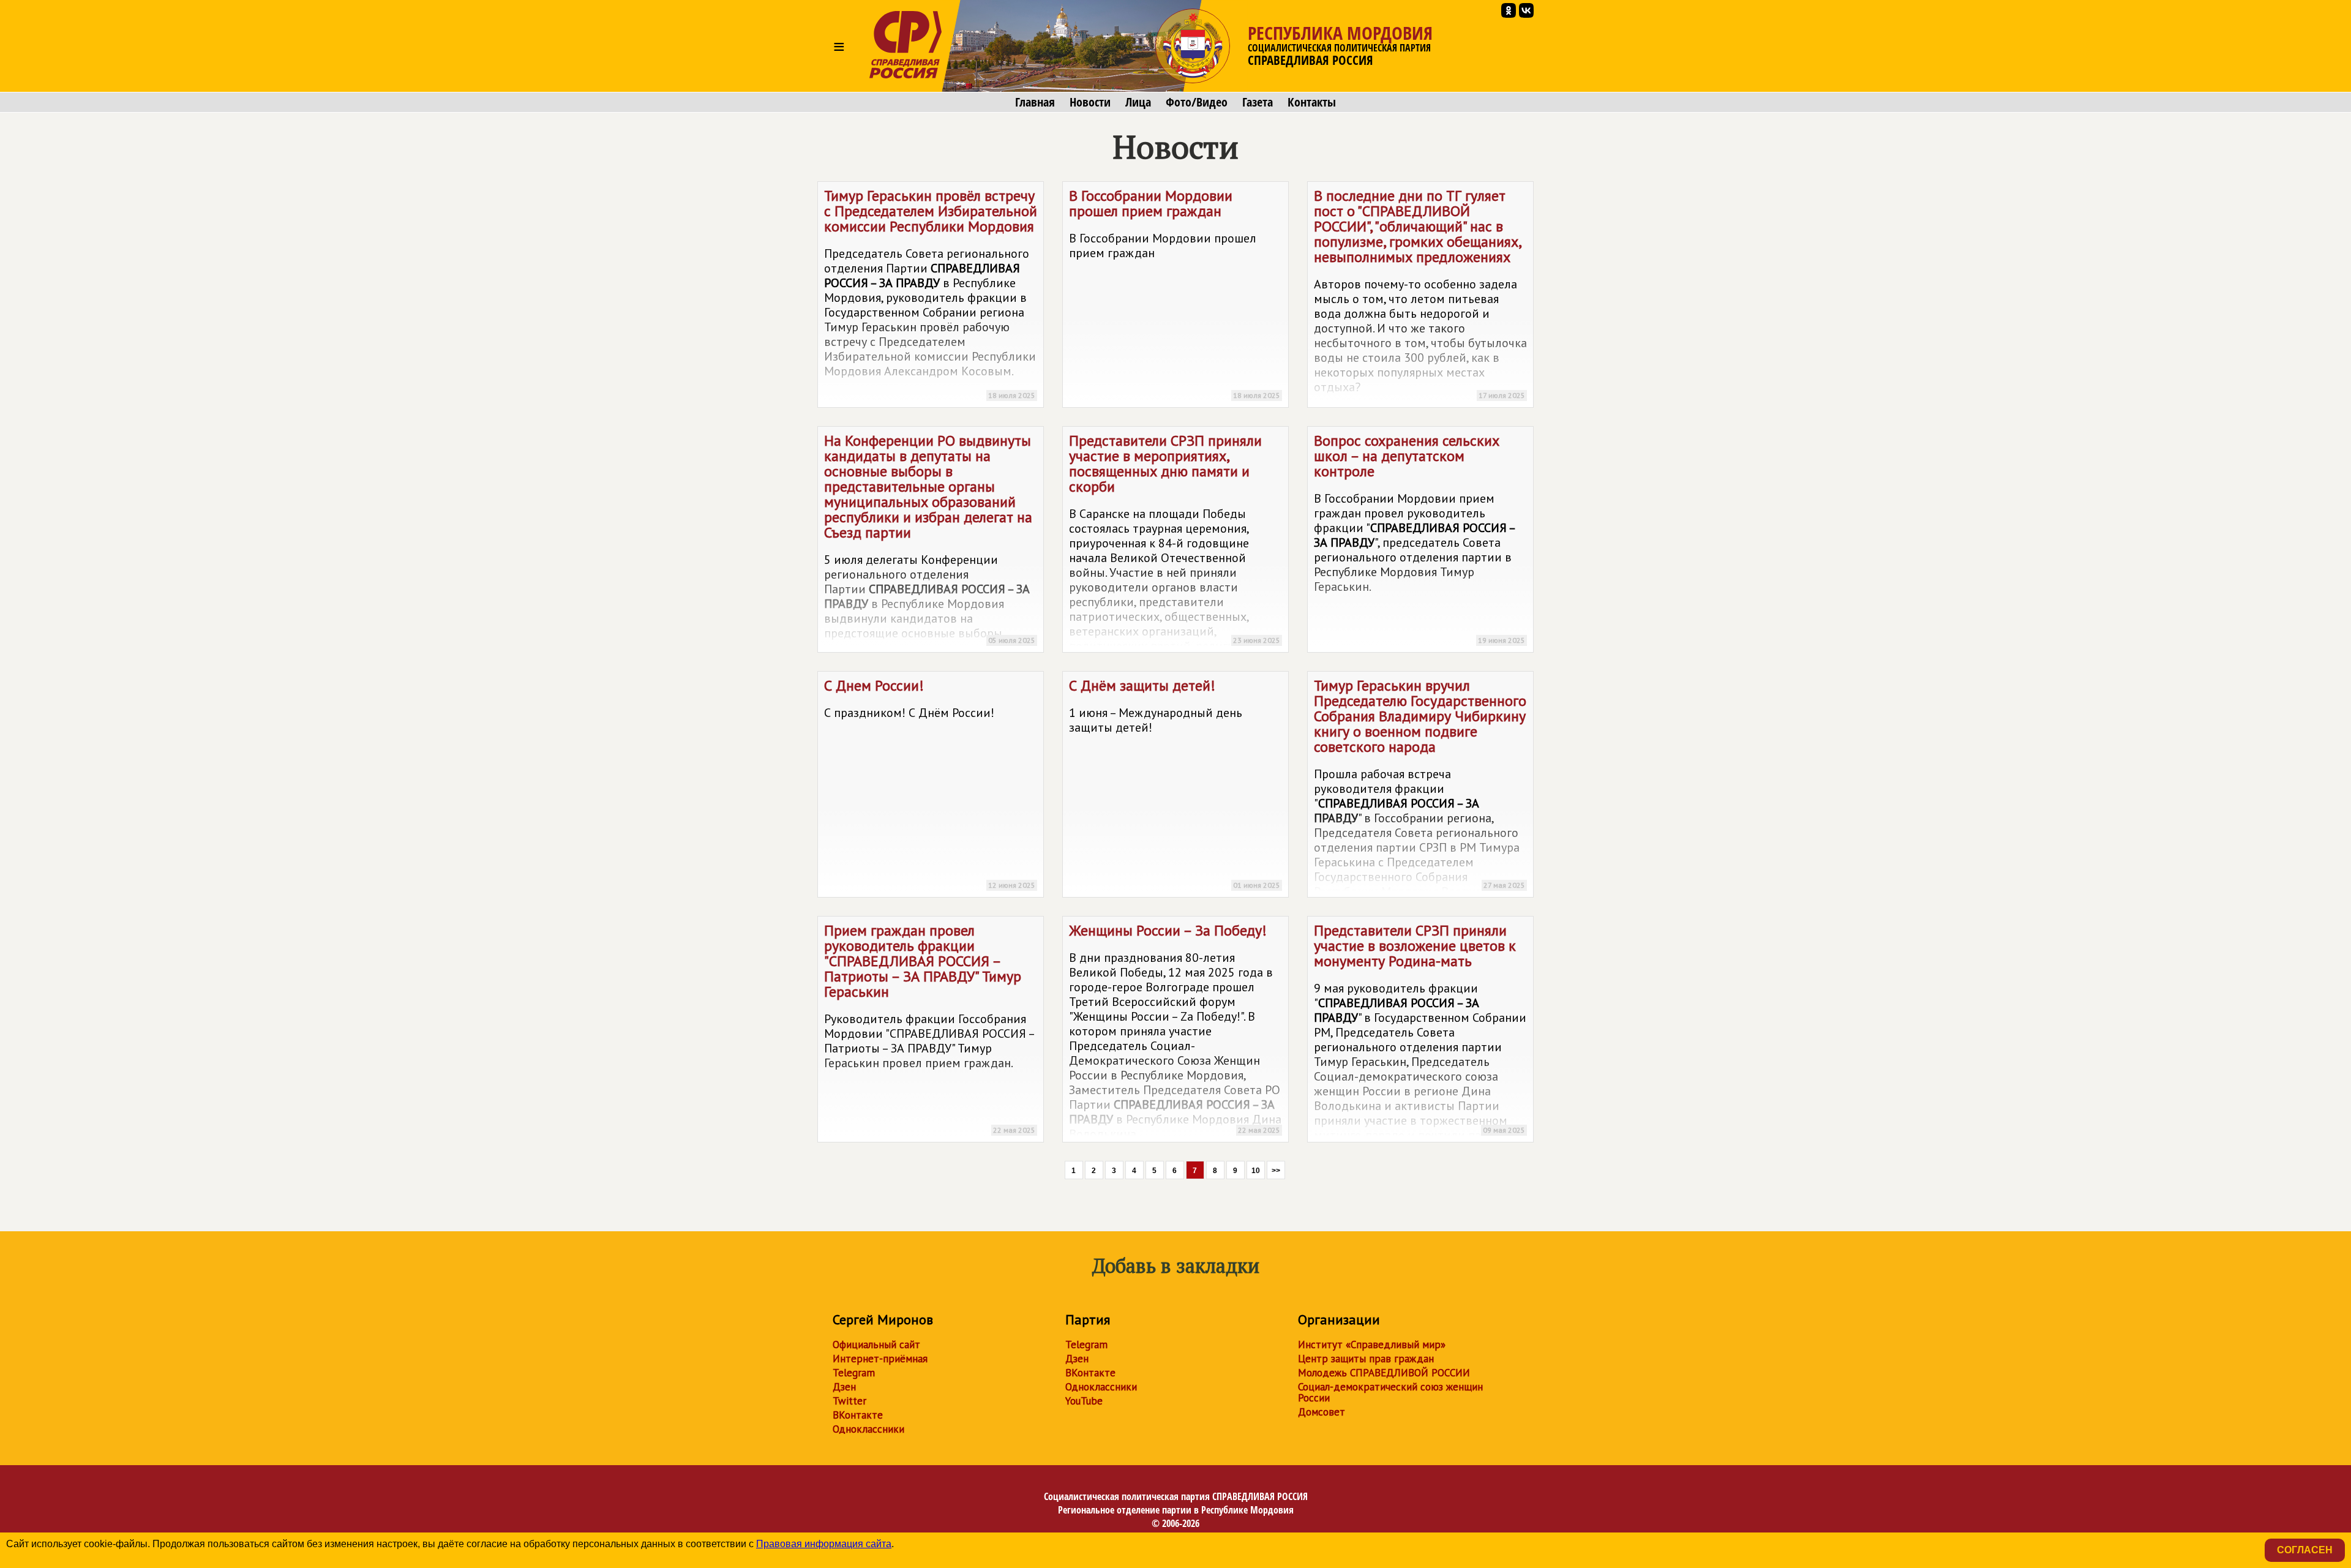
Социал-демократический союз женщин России (1390, 1392)
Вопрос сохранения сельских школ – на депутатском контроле (1419, 538)
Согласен (2305, 1550)
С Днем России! (930, 783)
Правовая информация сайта (824, 1544)
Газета (1258, 102)
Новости (1090, 102)
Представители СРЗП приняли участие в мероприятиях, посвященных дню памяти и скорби (1175, 542)
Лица (1138, 102)
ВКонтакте (858, 1415)
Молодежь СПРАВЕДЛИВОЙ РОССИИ (1384, 1373)
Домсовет (1322, 1412)
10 (1256, 1171)
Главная (1035, 102)
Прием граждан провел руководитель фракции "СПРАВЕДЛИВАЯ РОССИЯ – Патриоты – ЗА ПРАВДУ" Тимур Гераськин (930, 1028)
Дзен (844, 1387)
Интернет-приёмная (880, 1359)
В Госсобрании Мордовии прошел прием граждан (1175, 293)
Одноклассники (868, 1429)
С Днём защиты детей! (1175, 783)
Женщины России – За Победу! (1175, 1031)
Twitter (849, 1401)
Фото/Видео (1197, 102)
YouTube (1084, 1401)
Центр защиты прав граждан (1366, 1359)
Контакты (1312, 102)
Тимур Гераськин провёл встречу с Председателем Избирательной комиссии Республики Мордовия (931, 293)
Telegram (854, 1373)
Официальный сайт (876, 1345)
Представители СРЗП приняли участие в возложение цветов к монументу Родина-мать (1420, 1032)
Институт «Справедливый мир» (1372, 1345)
